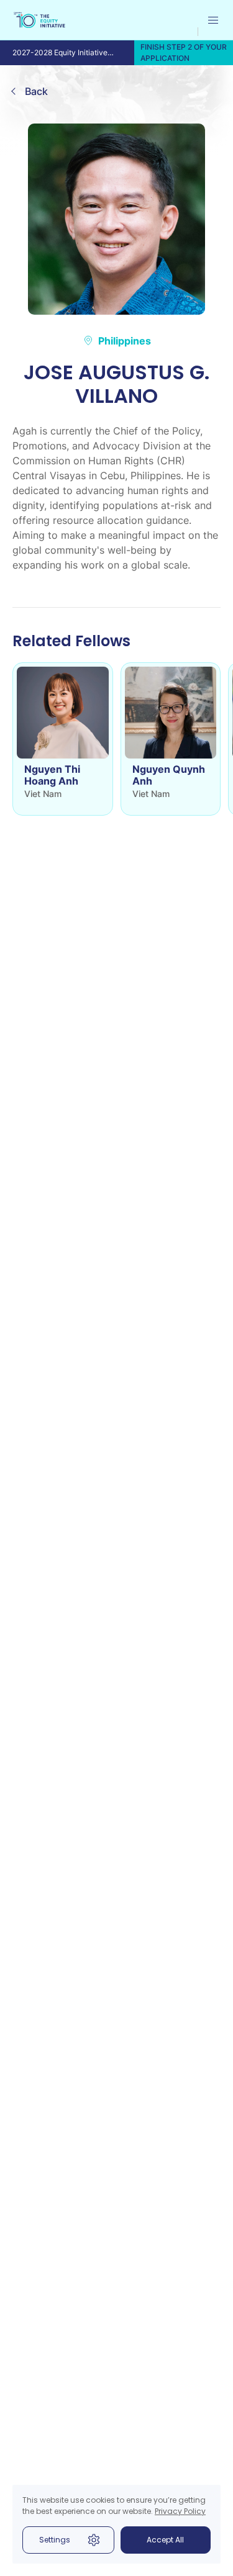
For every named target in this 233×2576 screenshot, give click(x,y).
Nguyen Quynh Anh (169, 775)
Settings (55, 2540)
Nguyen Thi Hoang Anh (52, 775)
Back (36, 91)
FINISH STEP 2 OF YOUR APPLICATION (184, 52)
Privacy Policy (180, 2511)
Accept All (165, 2540)
